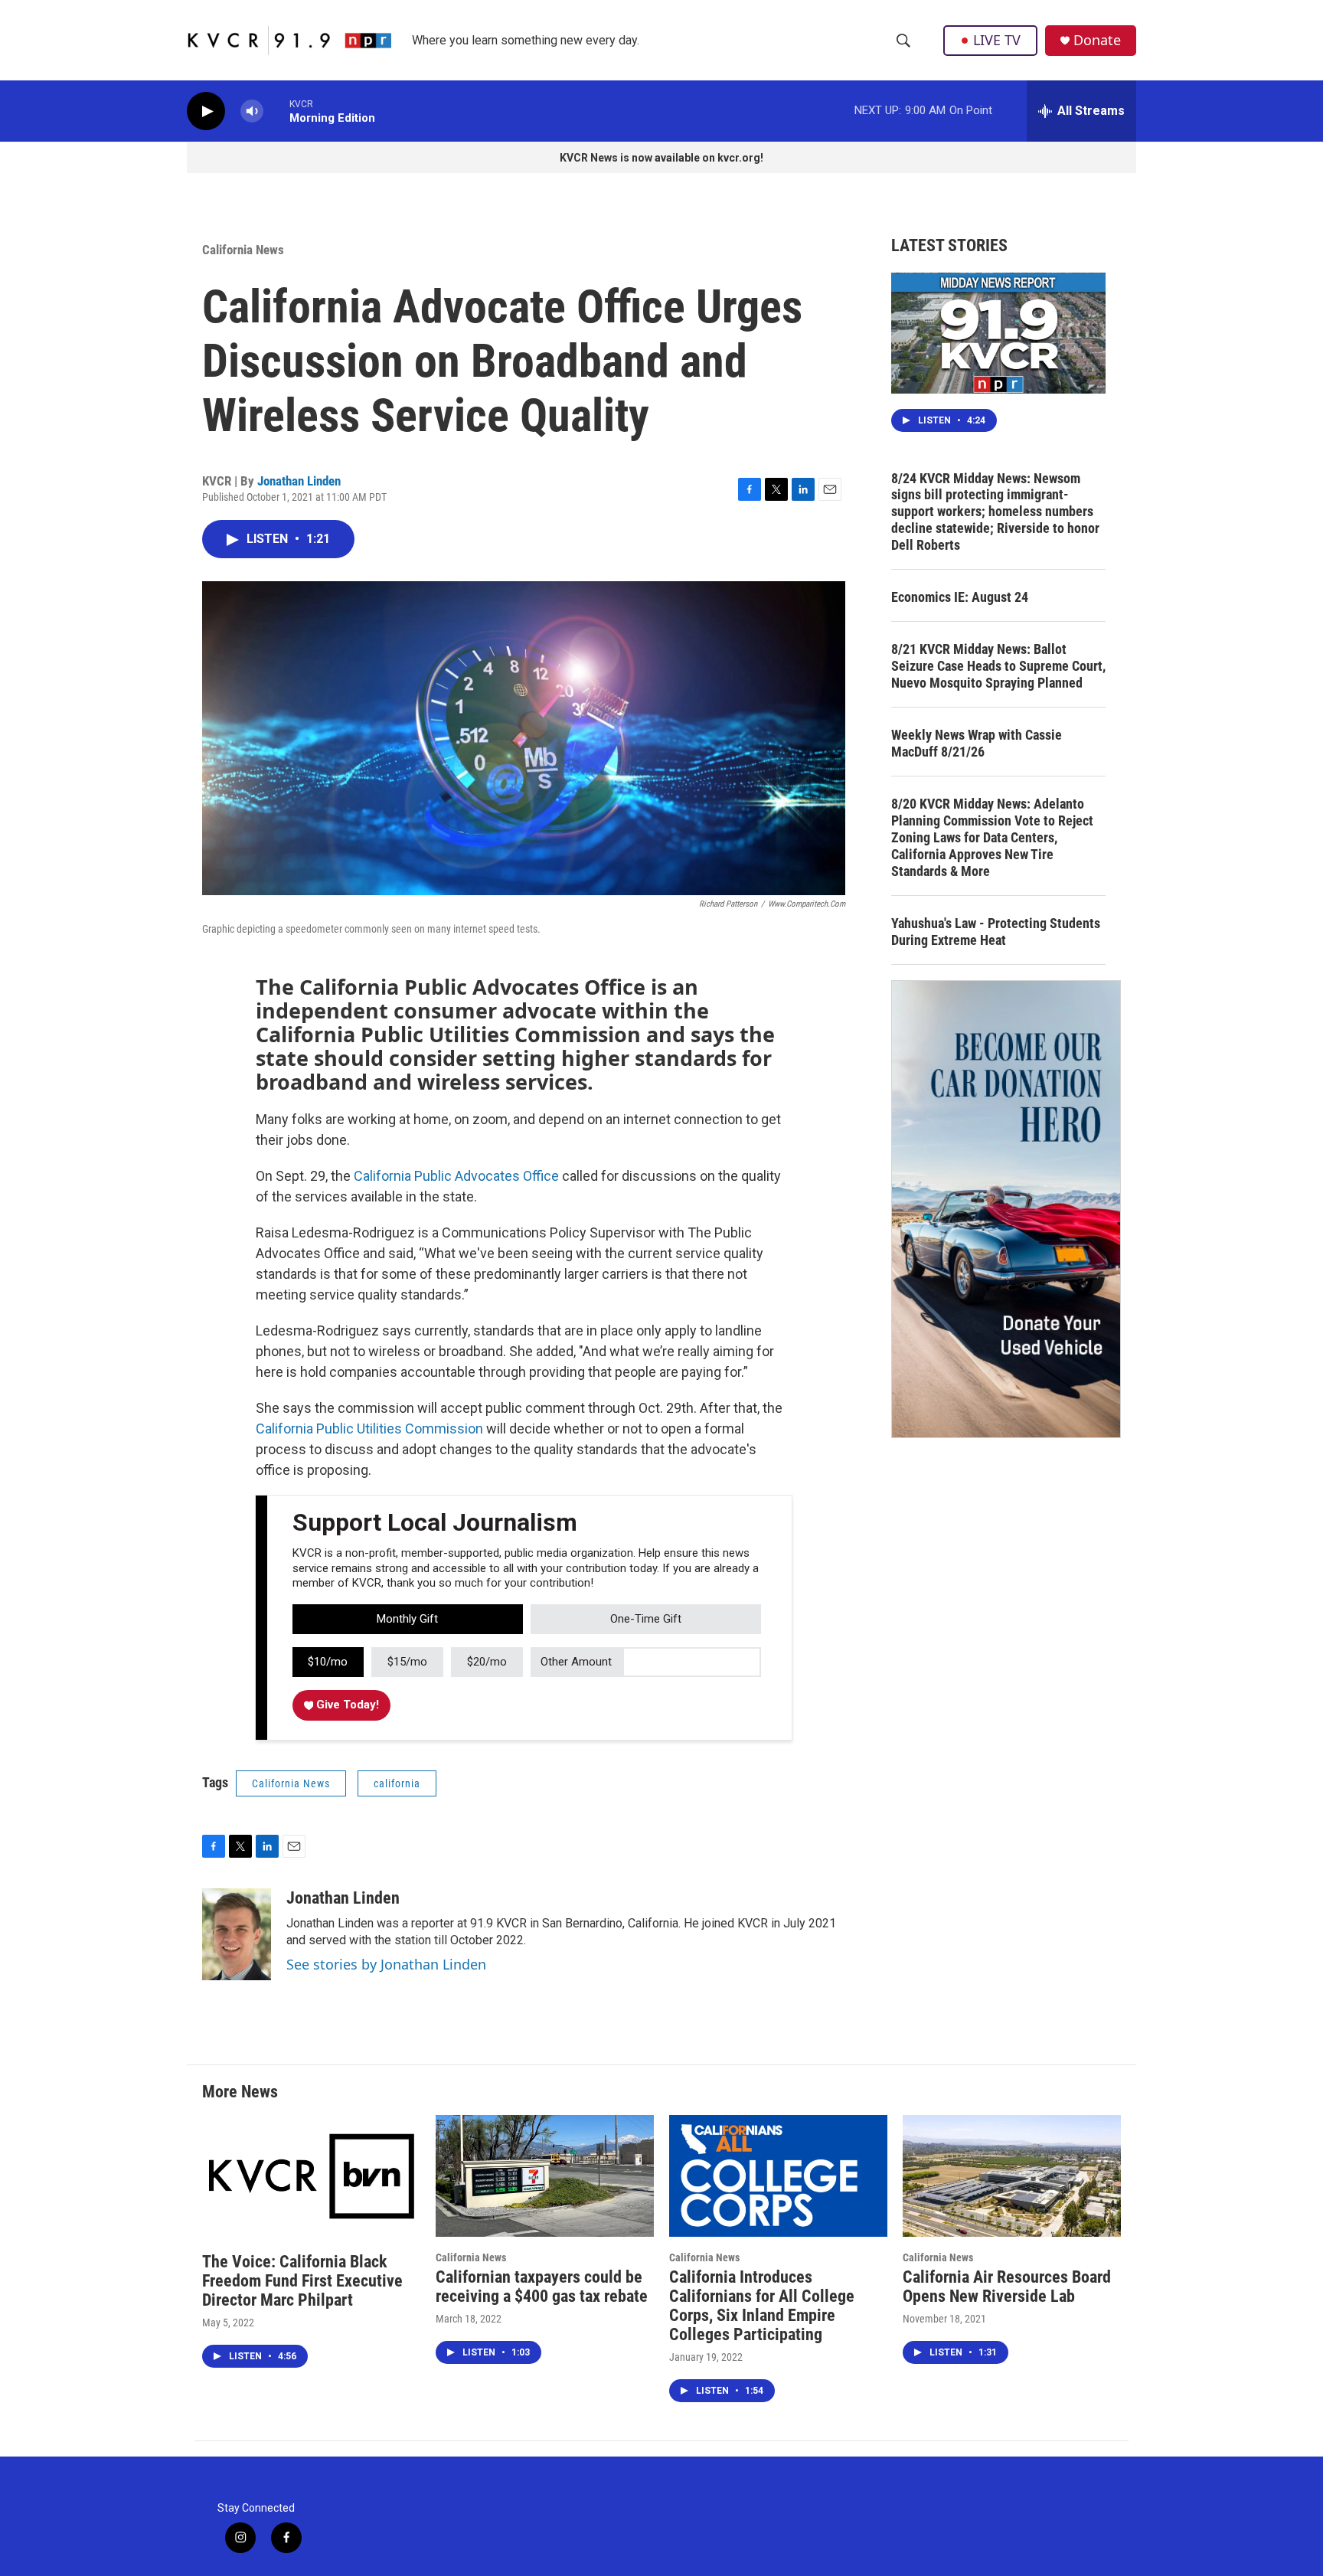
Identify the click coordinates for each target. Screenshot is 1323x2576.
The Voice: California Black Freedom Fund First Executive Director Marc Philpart (302, 2281)
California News (243, 250)
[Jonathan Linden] (237, 1934)
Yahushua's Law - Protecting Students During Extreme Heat (996, 932)
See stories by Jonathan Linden (386, 1964)
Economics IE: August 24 (960, 597)
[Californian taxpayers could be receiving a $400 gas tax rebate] (545, 2176)
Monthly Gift (407, 1619)
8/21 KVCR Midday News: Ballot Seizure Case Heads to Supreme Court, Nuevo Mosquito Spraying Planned (998, 666)
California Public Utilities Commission (369, 1429)
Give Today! (346, 1705)
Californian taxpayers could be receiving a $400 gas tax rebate (542, 2287)
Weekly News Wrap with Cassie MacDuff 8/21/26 (977, 743)
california (397, 1783)
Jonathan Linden (299, 481)
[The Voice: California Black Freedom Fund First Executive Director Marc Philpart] (311, 2176)
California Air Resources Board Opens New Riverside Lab (1007, 2287)
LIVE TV (997, 40)
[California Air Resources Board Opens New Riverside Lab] (1012, 2176)
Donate (1097, 40)
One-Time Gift (646, 1619)
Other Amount (576, 1662)
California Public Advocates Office (456, 1176)
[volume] (252, 111)
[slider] (276, 111)
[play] (206, 111)
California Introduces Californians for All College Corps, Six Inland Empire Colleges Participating (762, 2306)
